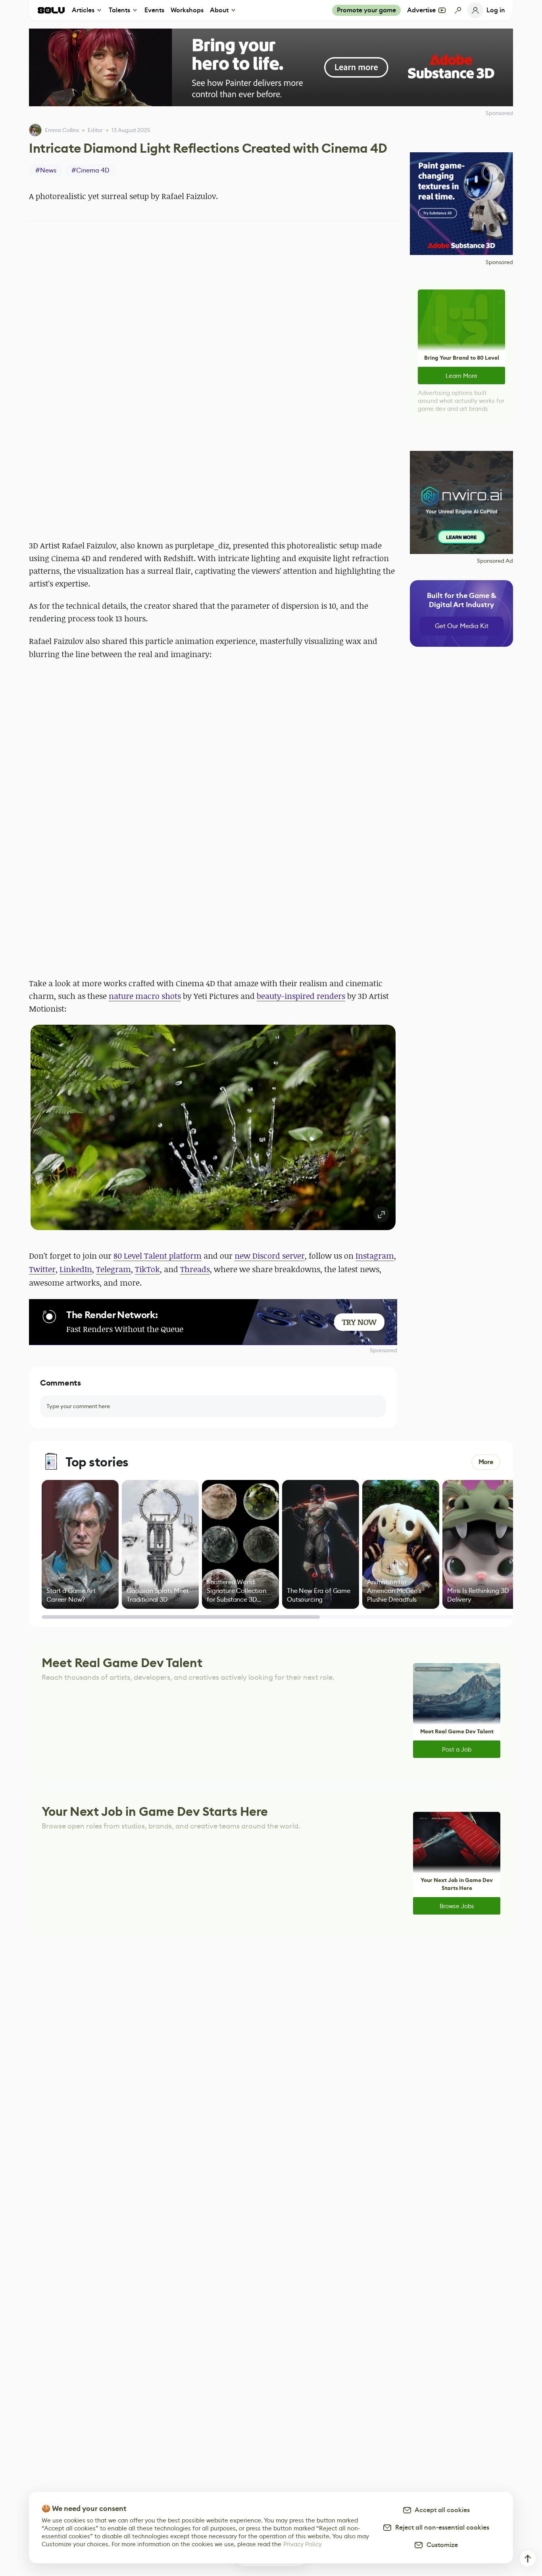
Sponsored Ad (495, 561)
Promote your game (366, 10)
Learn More (461, 376)
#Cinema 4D (90, 170)
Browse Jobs (457, 1906)
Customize (441, 2545)
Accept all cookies (441, 2510)
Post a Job (457, 1749)
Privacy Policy (303, 2544)
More (486, 1462)
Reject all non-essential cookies (441, 2527)
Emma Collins (62, 130)
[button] (213, 1127)
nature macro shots (145, 996)
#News (46, 170)
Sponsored (383, 1350)
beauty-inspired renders (301, 996)
